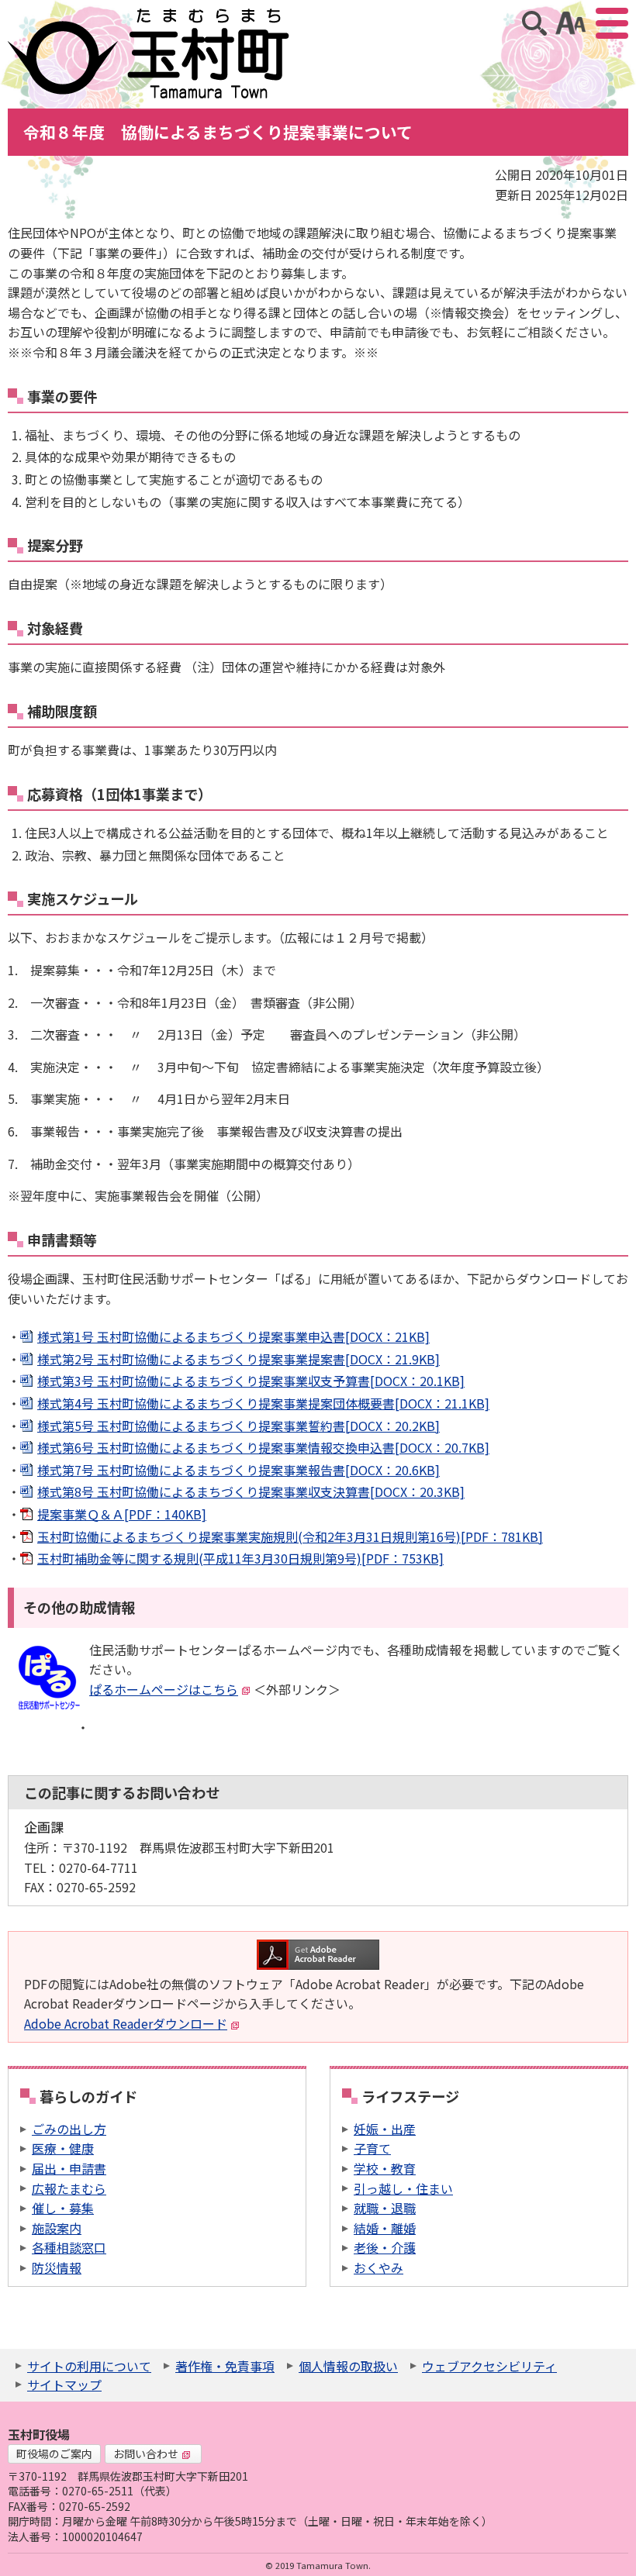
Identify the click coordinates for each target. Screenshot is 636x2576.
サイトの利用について (89, 2366)
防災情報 (57, 2267)
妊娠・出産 (385, 2129)
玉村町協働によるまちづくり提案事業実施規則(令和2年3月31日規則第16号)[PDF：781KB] (290, 1536)
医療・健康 (63, 2148)
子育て (372, 2148)
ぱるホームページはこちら (164, 1689)
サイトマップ (64, 2385)
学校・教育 (385, 2168)
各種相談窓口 (69, 2247)
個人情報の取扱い (348, 2366)
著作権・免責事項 (225, 2366)
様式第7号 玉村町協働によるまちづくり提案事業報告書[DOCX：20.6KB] (238, 1470)
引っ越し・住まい (403, 2188)
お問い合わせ (146, 2454)
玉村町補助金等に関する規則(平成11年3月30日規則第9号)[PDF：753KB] (240, 1558)
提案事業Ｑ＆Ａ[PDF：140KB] (122, 1514)
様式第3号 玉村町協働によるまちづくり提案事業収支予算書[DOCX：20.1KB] (251, 1381)
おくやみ (378, 2267)
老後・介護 (385, 2247)
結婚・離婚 (385, 2228)
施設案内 (57, 2228)
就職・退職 (385, 2208)
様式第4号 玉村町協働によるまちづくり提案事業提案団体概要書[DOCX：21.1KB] (263, 1403)
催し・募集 (63, 2208)
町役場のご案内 (54, 2454)
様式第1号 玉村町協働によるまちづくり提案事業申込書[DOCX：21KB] (233, 1336)
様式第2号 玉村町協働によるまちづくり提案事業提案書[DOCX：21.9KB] (238, 1359)
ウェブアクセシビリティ (489, 2366)
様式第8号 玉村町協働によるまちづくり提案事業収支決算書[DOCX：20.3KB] (251, 1491)
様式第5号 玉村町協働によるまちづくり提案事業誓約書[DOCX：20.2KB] (238, 1426)
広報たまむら (69, 2188)
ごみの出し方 (69, 2129)
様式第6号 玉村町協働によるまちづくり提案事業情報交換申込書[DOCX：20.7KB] (263, 1447)
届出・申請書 (69, 2168)
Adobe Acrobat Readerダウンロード (126, 2023)
